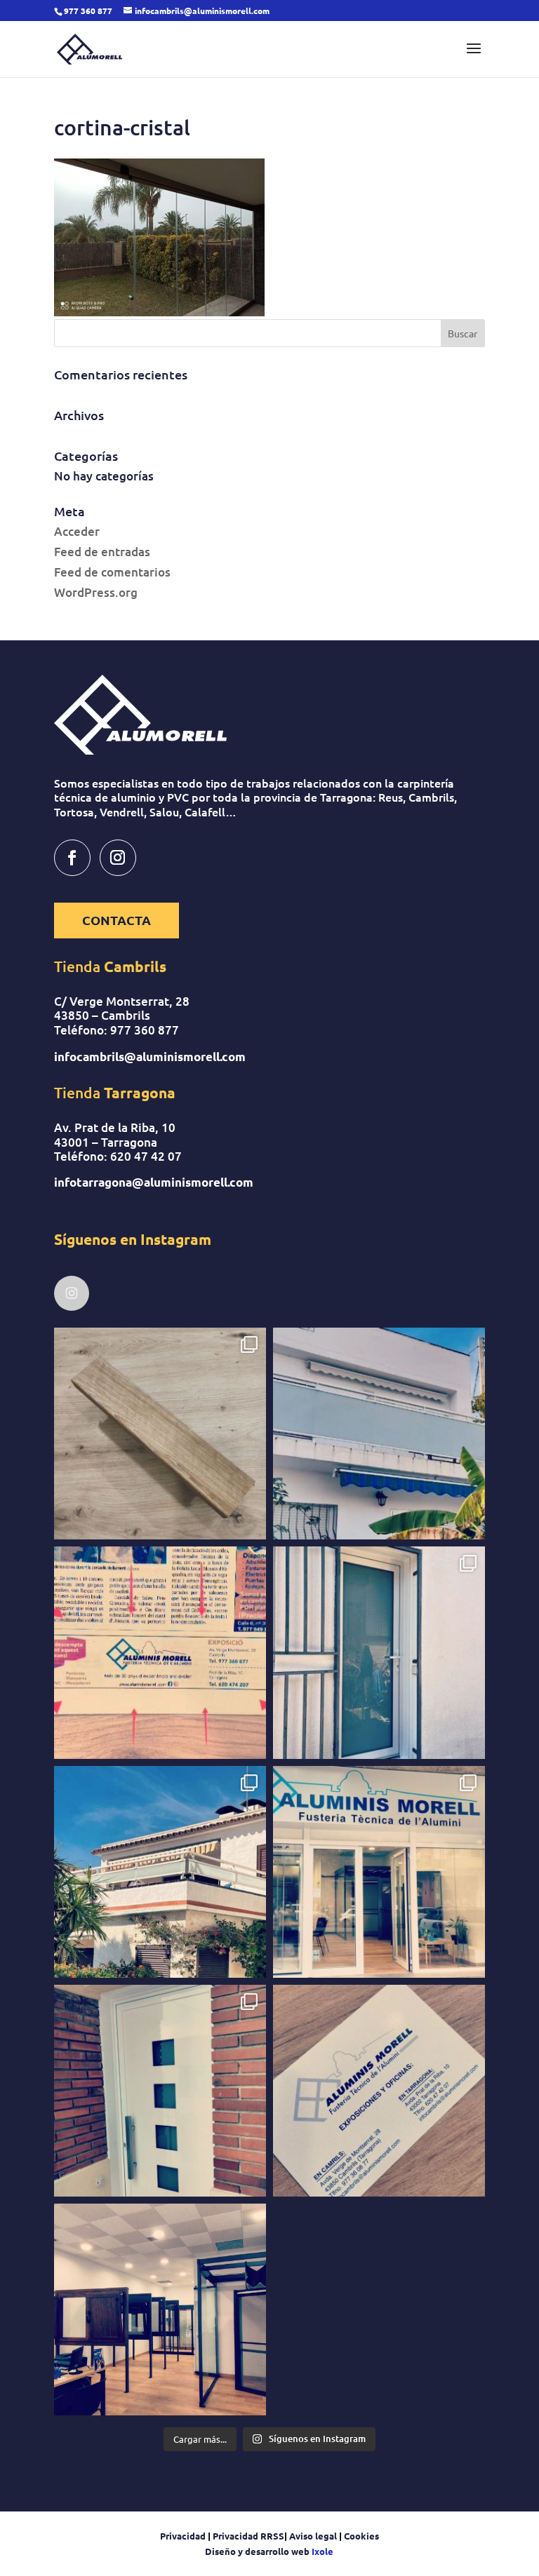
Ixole (322, 2551)
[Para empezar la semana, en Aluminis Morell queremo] (160, 2091)
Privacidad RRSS (248, 2536)
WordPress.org (96, 592)
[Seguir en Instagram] (118, 858)
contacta (117, 920)
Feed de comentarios (112, 572)
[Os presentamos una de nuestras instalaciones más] (160, 1872)
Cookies (361, 2536)
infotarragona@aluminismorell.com (154, 1182)
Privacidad (184, 2536)
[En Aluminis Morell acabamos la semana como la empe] (160, 2309)
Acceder (77, 531)
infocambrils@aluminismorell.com (150, 1057)
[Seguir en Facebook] (72, 858)
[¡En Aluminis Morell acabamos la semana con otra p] (379, 1652)
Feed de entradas (102, 552)
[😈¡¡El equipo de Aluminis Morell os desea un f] (379, 2091)
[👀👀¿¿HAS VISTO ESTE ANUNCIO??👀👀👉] (160, 1652)
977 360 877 (145, 1030)
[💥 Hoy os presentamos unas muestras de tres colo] (160, 1434)
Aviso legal (313, 2536)
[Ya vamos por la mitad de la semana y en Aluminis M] (379, 1434)
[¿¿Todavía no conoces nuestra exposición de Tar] (379, 1872)
